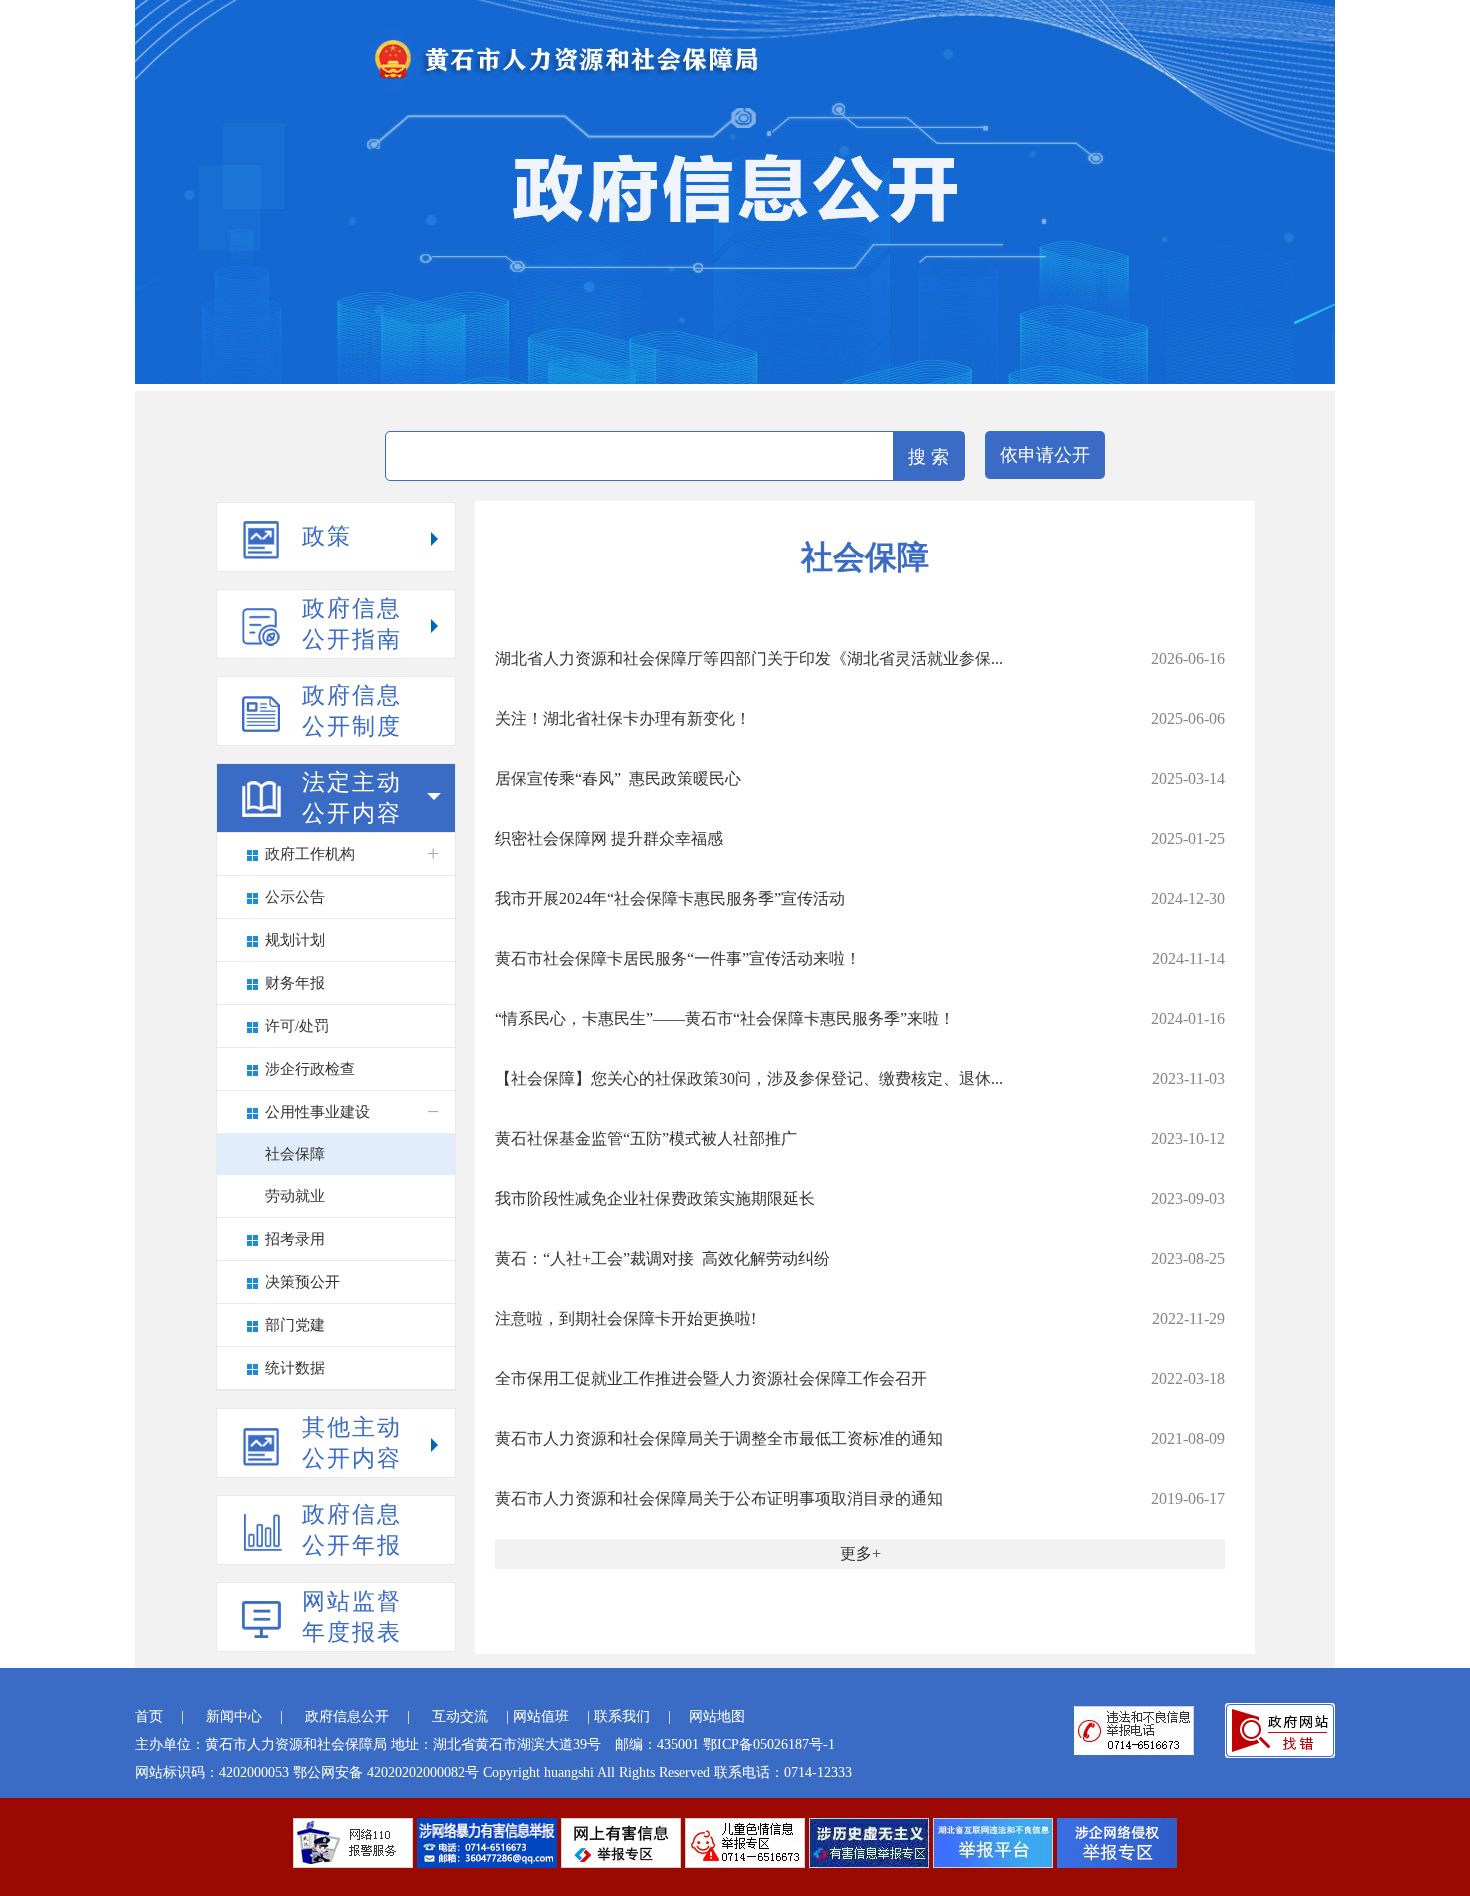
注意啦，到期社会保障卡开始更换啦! (625, 1318)
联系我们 (622, 1716)
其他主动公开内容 (352, 1443)
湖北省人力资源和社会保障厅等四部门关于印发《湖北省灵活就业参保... (749, 658)
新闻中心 (234, 1716)
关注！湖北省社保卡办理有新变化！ (623, 718)
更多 (856, 1553)
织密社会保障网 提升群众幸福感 (609, 838)
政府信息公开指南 (352, 624)
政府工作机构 (310, 854)
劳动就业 (295, 1196)
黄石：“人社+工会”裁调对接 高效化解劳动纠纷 (662, 1258)
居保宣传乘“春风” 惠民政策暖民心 (618, 778)
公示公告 (295, 897)
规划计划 (295, 940)
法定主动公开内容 (352, 798)
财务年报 (295, 983)
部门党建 (295, 1325)
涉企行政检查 (310, 1069)
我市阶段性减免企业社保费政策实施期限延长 (655, 1198)
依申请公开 (1045, 455)
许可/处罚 (297, 1026)
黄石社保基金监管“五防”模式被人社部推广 (646, 1138)
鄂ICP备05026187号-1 (769, 1744)
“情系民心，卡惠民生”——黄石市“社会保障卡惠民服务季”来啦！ (725, 1018)
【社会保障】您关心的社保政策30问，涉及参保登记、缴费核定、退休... (749, 1078)
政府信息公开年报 (352, 1530)
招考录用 (295, 1239)
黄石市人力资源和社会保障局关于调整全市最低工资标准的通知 (719, 1438)
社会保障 (295, 1154)
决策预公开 (302, 1282)
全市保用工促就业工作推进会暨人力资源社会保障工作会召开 (711, 1378)
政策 (327, 536)
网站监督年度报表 (352, 1617)
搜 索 (928, 457)
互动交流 (460, 1716)
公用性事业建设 (317, 1112)
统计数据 (295, 1368)
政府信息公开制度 (352, 711)
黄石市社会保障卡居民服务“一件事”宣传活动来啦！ (678, 958)
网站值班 (541, 1716)
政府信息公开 (347, 1716)
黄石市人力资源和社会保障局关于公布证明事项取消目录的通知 (719, 1498)
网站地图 (717, 1716)
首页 (149, 1716)
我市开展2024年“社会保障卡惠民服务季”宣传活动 (670, 898)
